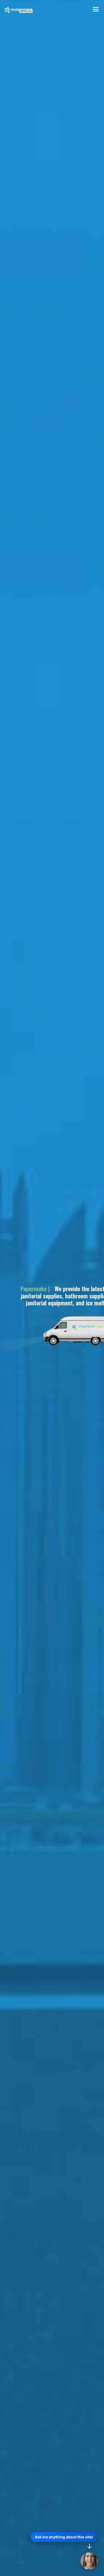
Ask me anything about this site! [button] (64, 2537)
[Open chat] (89, 2561)
